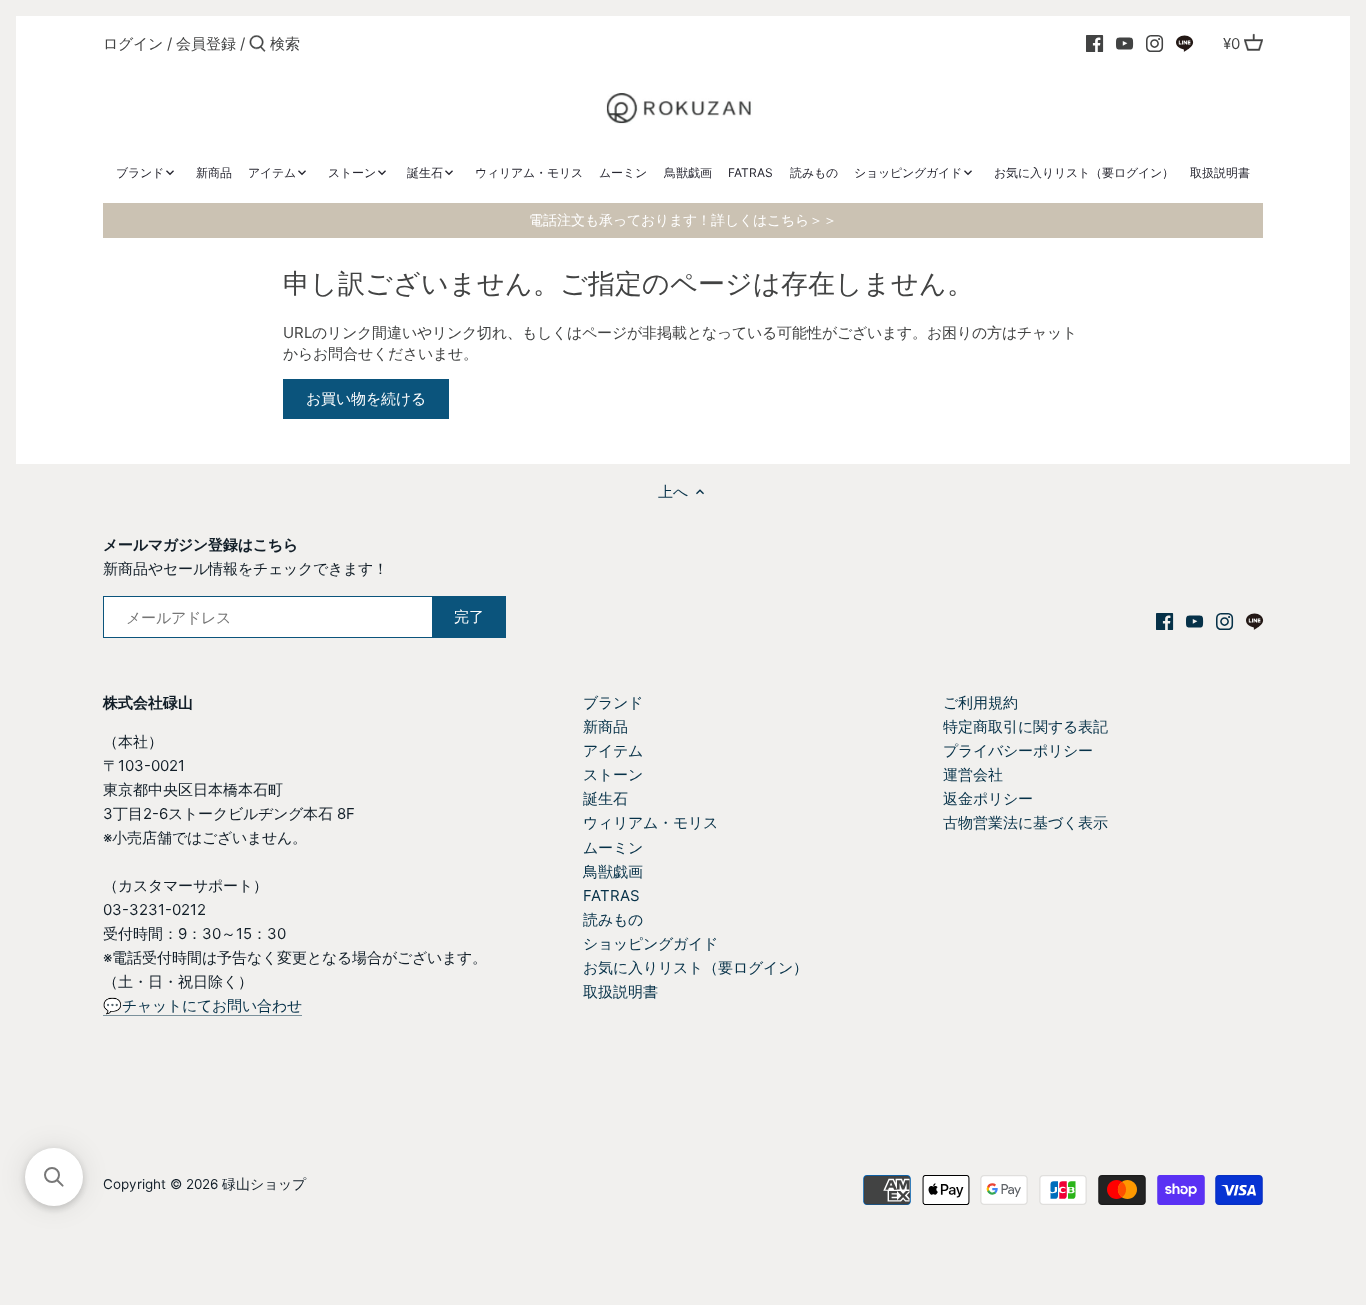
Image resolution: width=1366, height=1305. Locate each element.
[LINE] (1184, 43)
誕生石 (605, 798)
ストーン (613, 774)
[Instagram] (1154, 43)
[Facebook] (1094, 43)
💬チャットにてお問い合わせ (202, 1005)
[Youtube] (1124, 43)
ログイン (133, 43)
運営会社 (973, 774)
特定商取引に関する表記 (1025, 726)
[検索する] (257, 44)
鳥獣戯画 (613, 871)
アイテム (613, 750)
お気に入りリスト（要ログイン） (695, 967)
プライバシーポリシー (1018, 750)
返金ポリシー (988, 798)
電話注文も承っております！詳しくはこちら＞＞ (683, 220)
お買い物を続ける (366, 398)
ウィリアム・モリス (650, 822)
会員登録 (206, 43)
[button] (54, 1177)
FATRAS (611, 895)
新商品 (605, 726)
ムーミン (613, 847)
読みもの (613, 919)
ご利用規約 (980, 702)
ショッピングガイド (650, 943)
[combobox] (355, 43)
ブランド (613, 702)
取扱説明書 (620, 991)
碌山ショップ (264, 1184)
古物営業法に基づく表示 (1025, 822)
